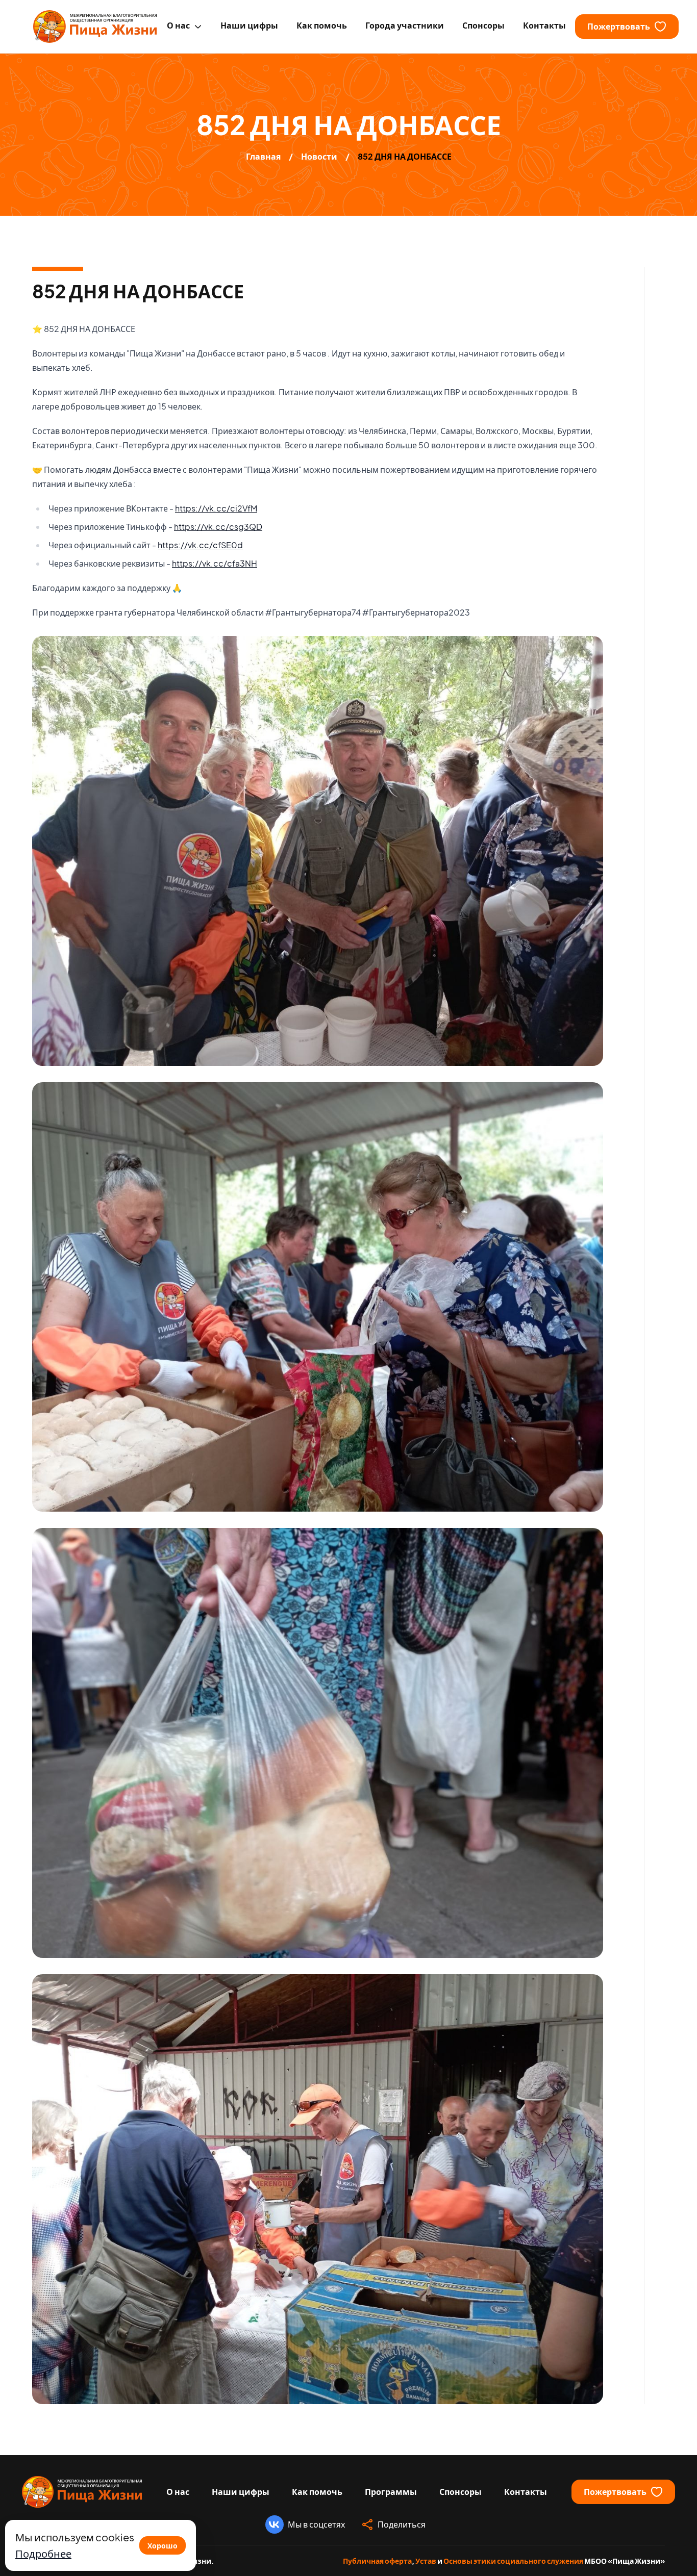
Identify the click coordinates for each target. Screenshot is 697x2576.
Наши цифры (241, 2492)
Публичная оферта (377, 2561)
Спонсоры (460, 2492)
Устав (426, 2561)
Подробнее (43, 2553)
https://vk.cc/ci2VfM (216, 508)
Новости (319, 156)
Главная (263, 156)
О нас (178, 2492)
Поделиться (402, 2524)
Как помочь (317, 2492)
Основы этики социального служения (513, 2561)
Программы (391, 2492)
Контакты (526, 2492)
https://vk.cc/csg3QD (218, 527)
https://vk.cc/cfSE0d (200, 545)
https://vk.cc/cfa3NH (215, 563)
